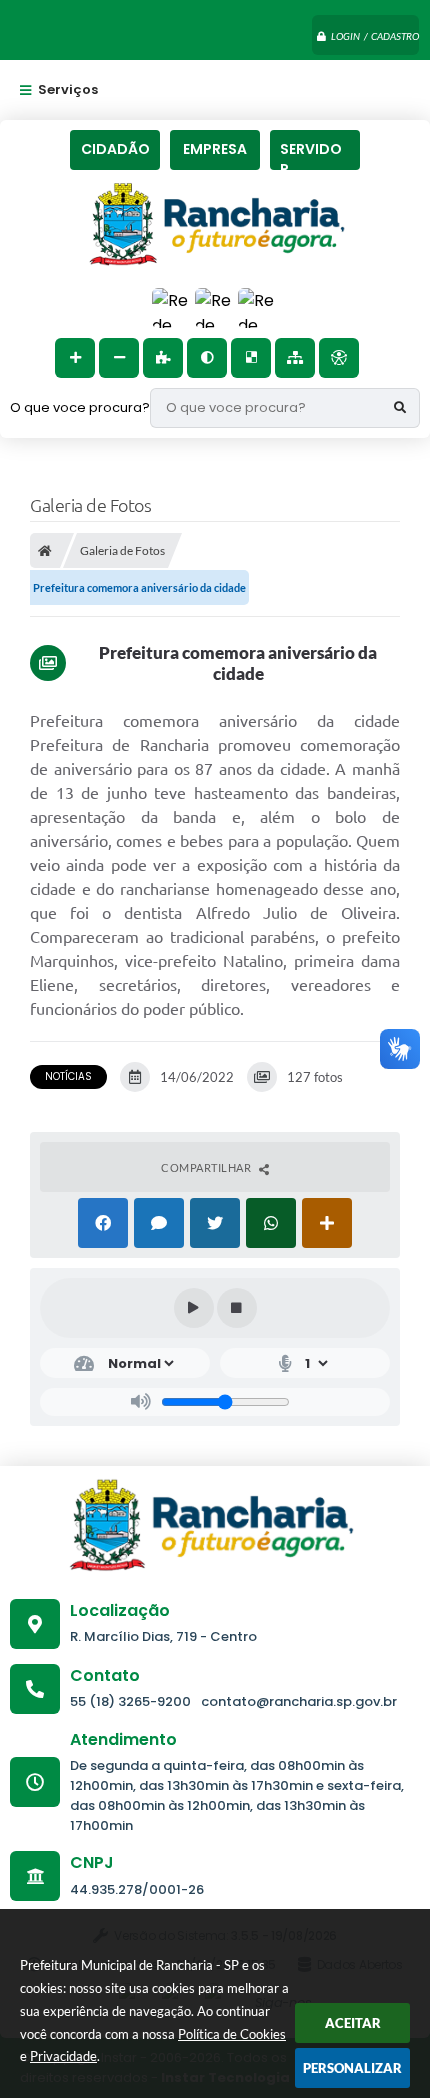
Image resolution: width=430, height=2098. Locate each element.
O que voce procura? (80, 407)
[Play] (194, 1308)
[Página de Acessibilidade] (339, 358)
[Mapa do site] (295, 358)
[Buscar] (400, 408)
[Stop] (237, 1308)
